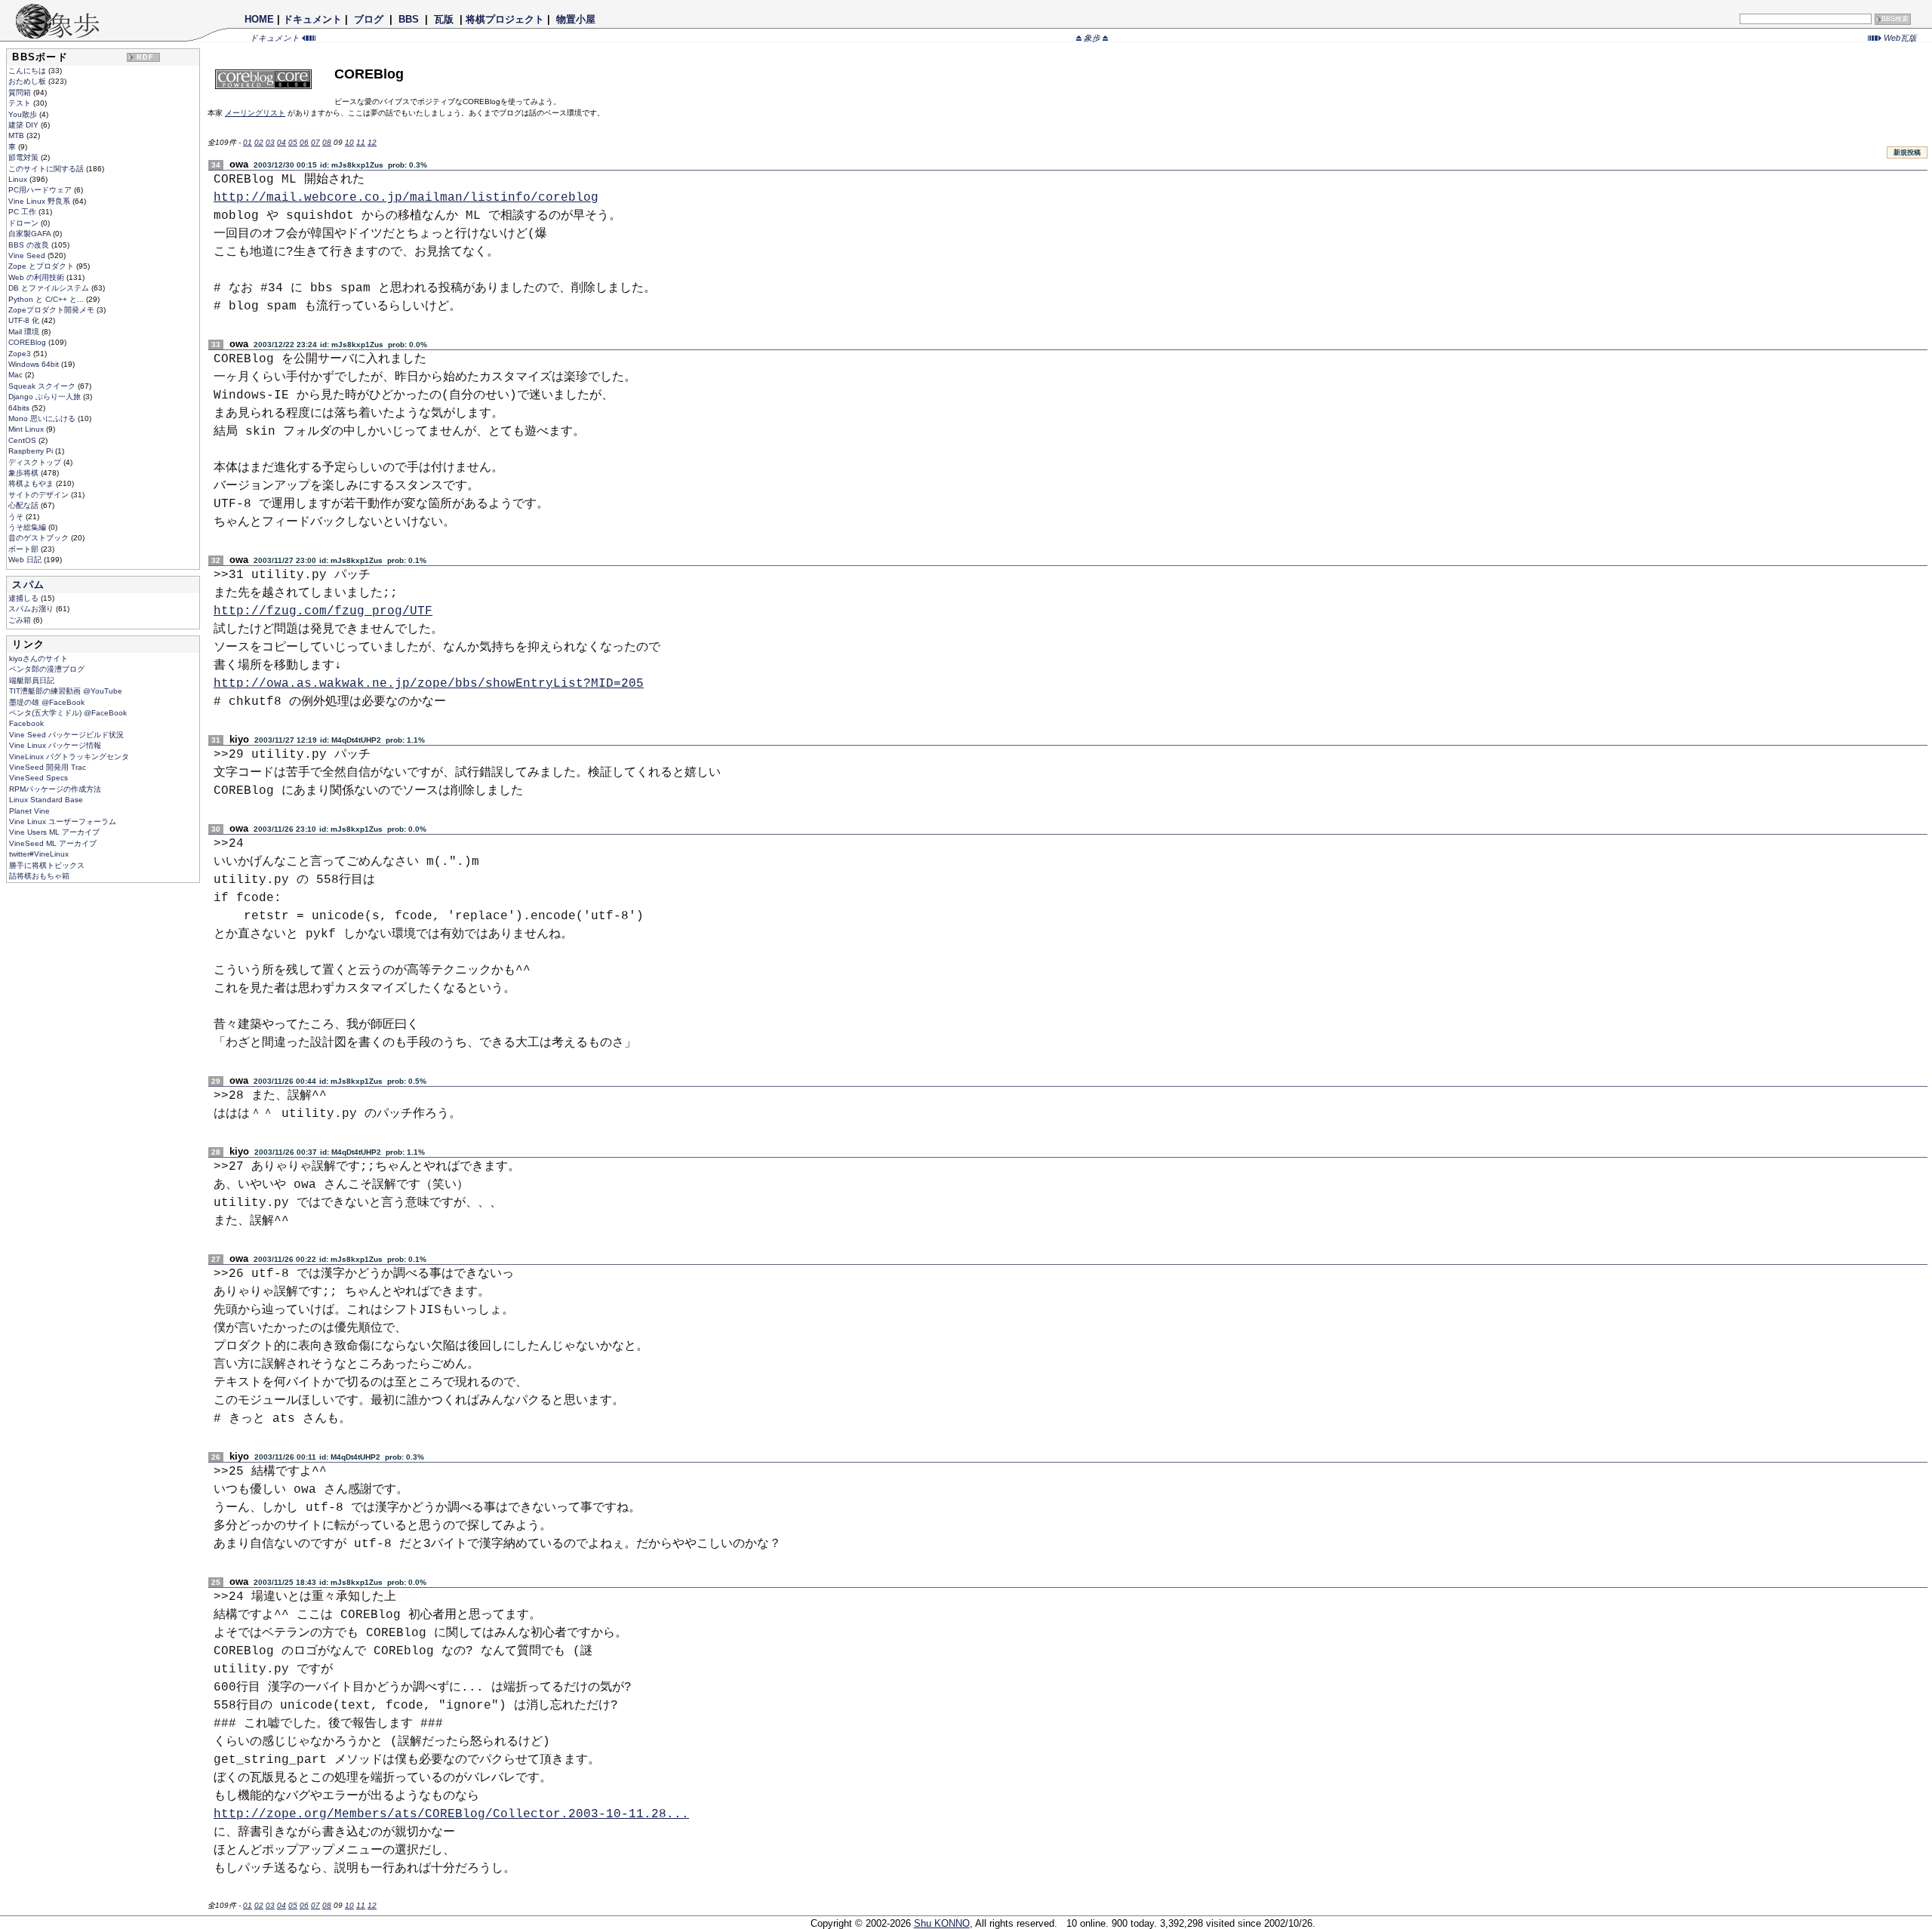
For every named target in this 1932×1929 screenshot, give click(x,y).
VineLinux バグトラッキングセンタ (69, 757)
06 (304, 142)
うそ (17, 517)
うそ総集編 (28, 527)
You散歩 (24, 114)
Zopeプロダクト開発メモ (52, 310)
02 (259, 142)
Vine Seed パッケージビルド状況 (66, 735)
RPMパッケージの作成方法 (55, 789)
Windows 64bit (35, 364)
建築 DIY (25, 125)
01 (248, 142)
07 (315, 142)
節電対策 (25, 157)
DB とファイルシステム (50, 288)
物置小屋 (576, 19)
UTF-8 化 (25, 320)
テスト (21, 103)
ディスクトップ (36, 462)
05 (293, 142)
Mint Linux (27, 429)
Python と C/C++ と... (47, 299)
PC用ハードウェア (41, 190)
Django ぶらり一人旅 (46, 397)
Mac (17, 375)
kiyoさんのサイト (38, 658)
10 (349, 142)
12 (372, 142)
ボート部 (25, 549)
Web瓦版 (1899, 38)
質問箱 (21, 92)
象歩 (1092, 38)
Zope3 (21, 354)
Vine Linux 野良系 (40, 201)
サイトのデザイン (40, 495)
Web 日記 (26, 560)
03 (270, 142)
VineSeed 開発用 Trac (48, 767)
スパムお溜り (32, 609)
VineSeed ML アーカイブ (53, 843)
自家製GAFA (31, 234)
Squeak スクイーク (43, 386)
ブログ (369, 19)
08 (327, 142)
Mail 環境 (25, 332)
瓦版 (444, 19)
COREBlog (28, 342)
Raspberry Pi (32, 451)
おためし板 (28, 81)
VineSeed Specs (38, 778)
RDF (146, 57)
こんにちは (28, 71)
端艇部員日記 (32, 680)
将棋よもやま (32, 483)
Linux (19, 179)
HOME (259, 19)
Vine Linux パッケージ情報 (55, 745)
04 (281, 142)
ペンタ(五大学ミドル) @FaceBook (68, 713)
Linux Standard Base (46, 800)
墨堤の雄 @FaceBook (47, 702)
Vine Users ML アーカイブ (54, 832)
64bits (20, 408)
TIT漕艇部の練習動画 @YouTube (66, 691)
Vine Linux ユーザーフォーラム (63, 821)
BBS (409, 19)
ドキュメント (312, 19)
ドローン (25, 223)
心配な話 (25, 505)
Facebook (26, 723)
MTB (17, 135)
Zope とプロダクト (42, 266)
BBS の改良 (30, 245)
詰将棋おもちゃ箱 (39, 876)
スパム (28, 585)
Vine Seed (28, 255)
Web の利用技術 (37, 277)
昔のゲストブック (40, 538)
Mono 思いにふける (43, 418)
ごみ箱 (21, 620)
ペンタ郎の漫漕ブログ (47, 669)
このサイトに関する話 (47, 169)
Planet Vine (29, 811)
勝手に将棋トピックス (47, 865)
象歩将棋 (25, 473)
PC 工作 (23, 212)
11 (361, 142)
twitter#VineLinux (39, 854)
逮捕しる (25, 598)
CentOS (23, 440)
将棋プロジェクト (505, 19)
